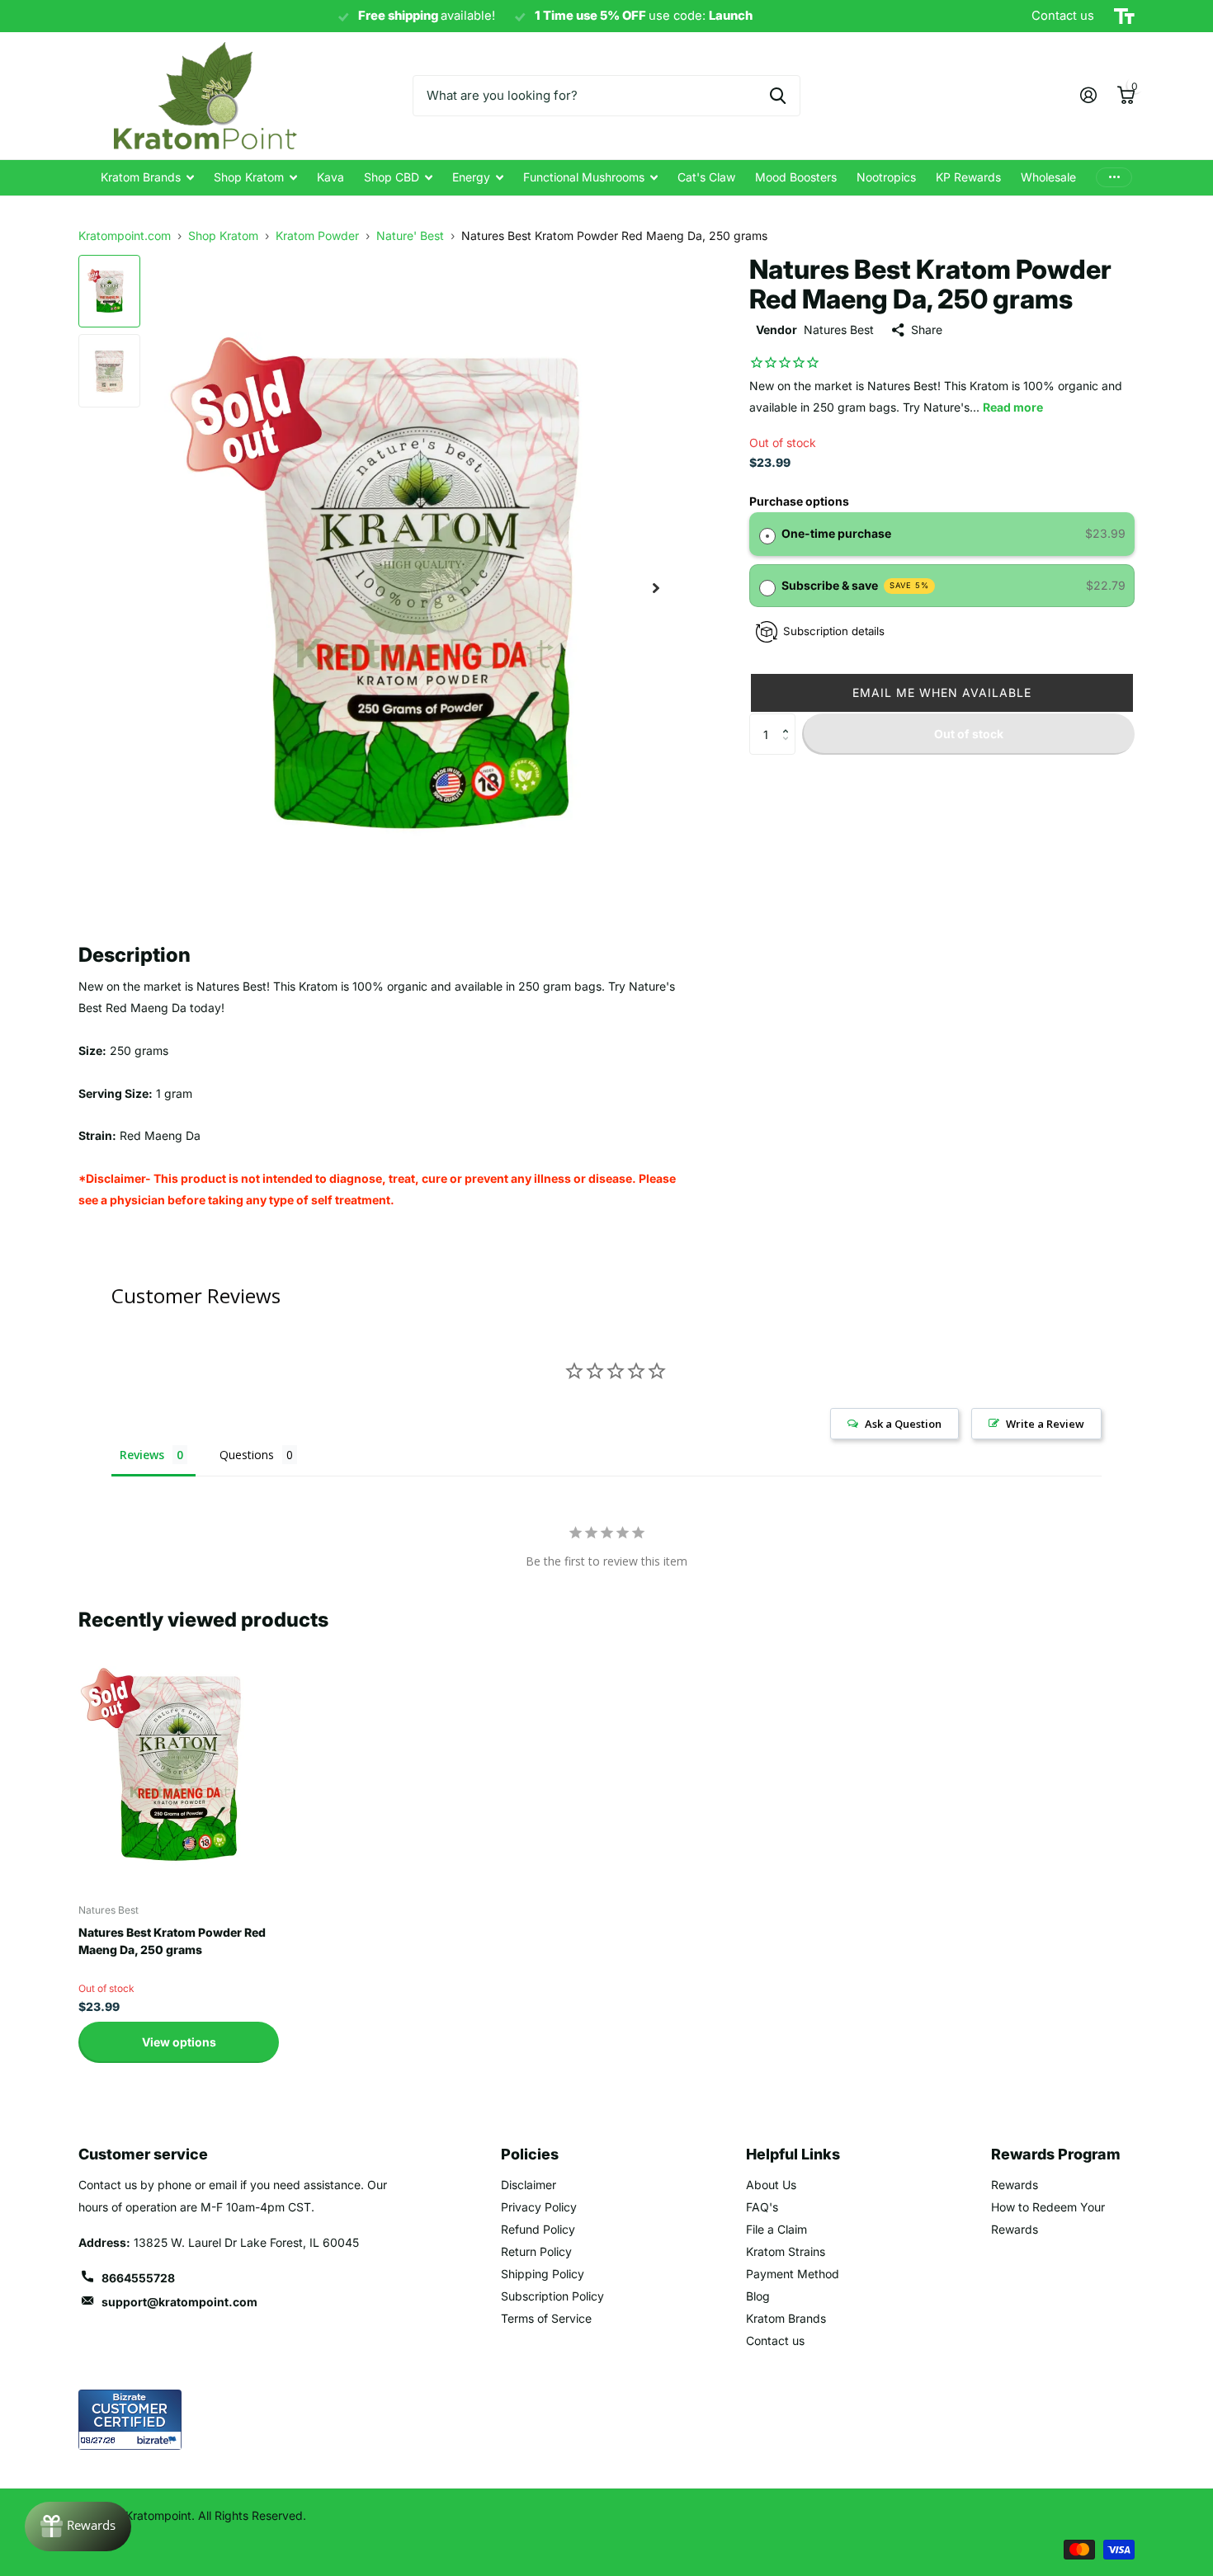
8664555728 (138, 2278)
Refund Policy (538, 2229)
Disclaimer (529, 2185)
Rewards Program (1056, 2154)
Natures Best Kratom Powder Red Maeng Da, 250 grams (172, 1941)
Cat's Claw (706, 177)
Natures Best (839, 330)
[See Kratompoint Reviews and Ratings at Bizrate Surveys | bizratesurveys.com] (130, 2420)
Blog (758, 2296)
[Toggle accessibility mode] (1124, 16)
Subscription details (834, 631)
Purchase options (799, 501)
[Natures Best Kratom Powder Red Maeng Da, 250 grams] (179, 1766)
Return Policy (536, 2251)
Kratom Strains (786, 2251)
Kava (330, 177)
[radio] (767, 534)
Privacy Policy (539, 2207)
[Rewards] (78, 2527)
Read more (1013, 407)
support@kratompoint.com (179, 2302)
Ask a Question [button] (903, 1424)
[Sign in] (1088, 95)
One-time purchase (836, 533)
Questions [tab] (247, 1455)
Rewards (1015, 2185)
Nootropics (886, 177)
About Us (771, 2185)
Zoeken (778, 96)
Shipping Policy (543, 2274)
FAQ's (762, 2207)
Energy (471, 177)
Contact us (775, 2341)
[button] (942, 693)
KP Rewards (968, 177)
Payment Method (793, 2274)
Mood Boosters (796, 177)
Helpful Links (793, 2154)
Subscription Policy (552, 2296)
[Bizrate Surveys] (159, 2440)
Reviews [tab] (142, 1455)
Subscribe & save (856, 585)
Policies (530, 2154)
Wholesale (1048, 177)
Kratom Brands (141, 177)
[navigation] (109, 292)
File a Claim (776, 2229)
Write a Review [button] (1045, 1424)
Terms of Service (546, 2318)
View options (179, 2042)
